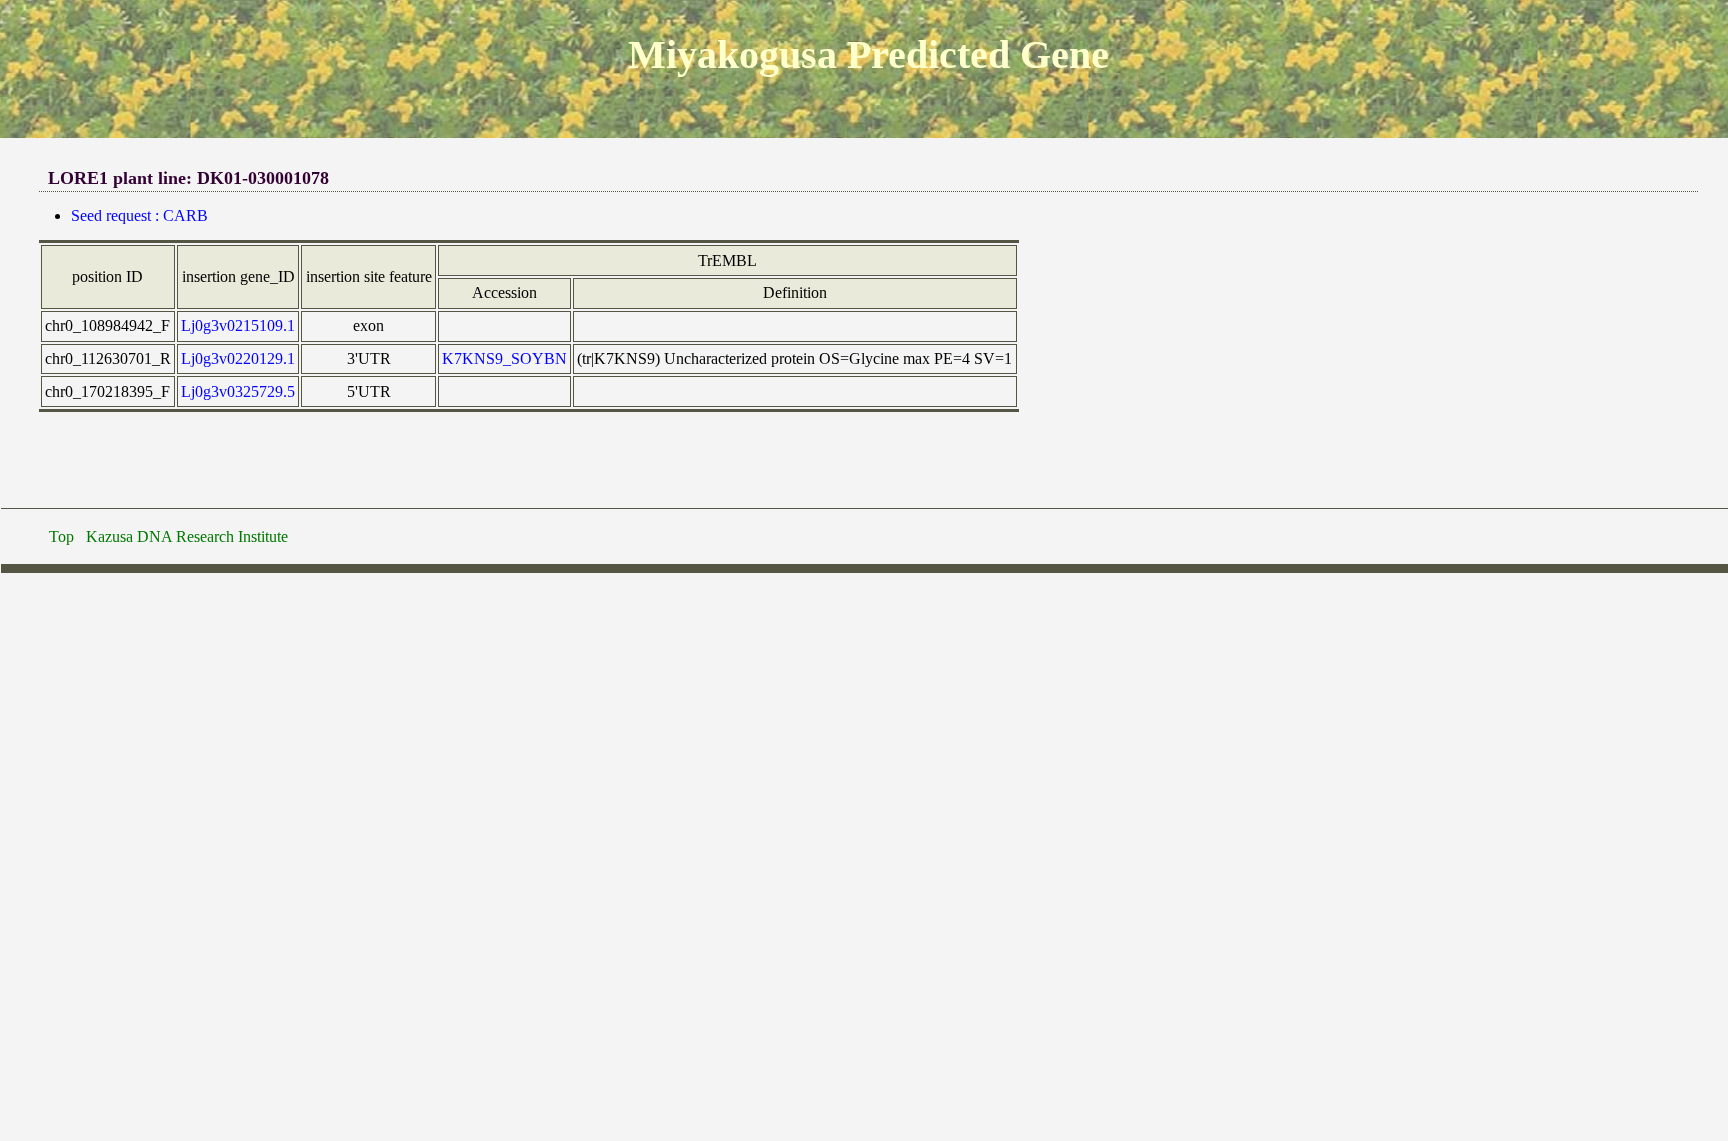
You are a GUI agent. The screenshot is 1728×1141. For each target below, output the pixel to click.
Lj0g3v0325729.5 (238, 391)
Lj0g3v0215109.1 (238, 325)
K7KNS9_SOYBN (504, 358)
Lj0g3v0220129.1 (238, 358)
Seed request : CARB (139, 215)
